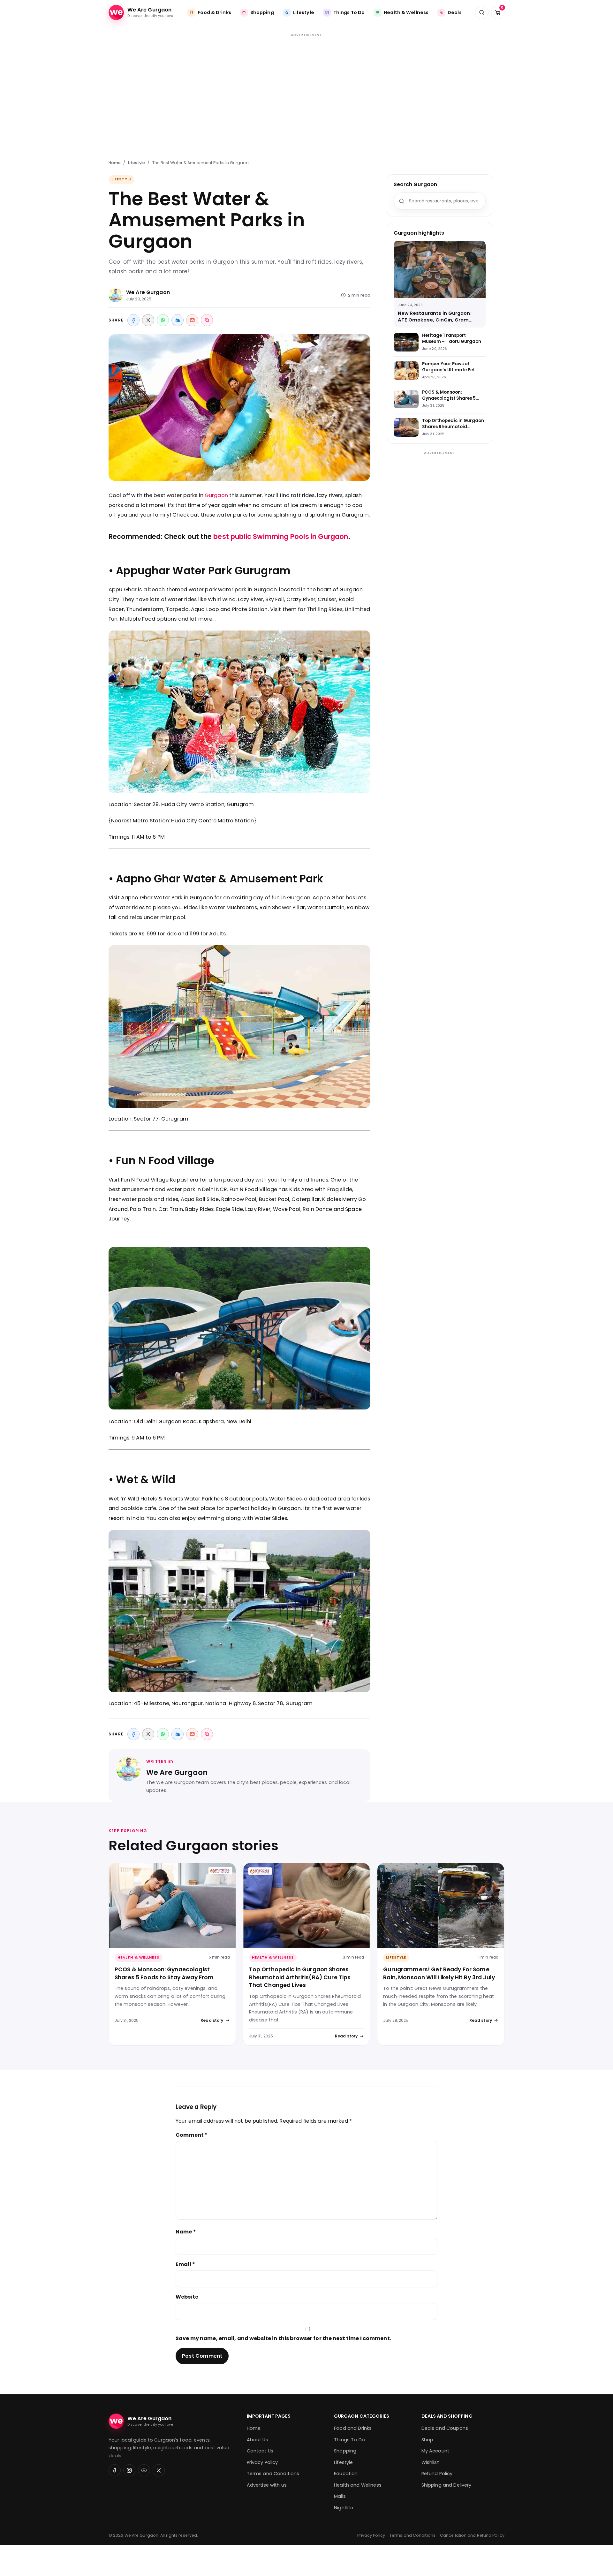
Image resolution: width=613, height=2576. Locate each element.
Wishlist (430, 2462)
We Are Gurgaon (148, 292)
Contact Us (260, 2451)
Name (186, 2232)
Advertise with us (267, 2485)
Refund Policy (437, 2474)
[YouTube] (144, 2470)
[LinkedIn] (178, 320)
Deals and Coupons (445, 2428)
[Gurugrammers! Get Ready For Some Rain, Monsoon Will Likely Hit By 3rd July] (441, 1905)
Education (346, 2474)
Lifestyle (137, 163)
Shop (428, 2440)
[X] (148, 320)
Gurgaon (216, 495)
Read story (212, 2020)
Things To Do (349, 2440)
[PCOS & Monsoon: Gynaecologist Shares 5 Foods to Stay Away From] (172, 1905)
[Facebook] (133, 320)
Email (185, 2264)
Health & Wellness (139, 1957)
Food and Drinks (353, 2428)
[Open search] (482, 12)
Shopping (345, 2451)
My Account (435, 2451)
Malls (340, 2496)
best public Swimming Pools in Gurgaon (281, 536)
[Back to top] (337, 2565)
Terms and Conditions (273, 2474)
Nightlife (344, 2508)
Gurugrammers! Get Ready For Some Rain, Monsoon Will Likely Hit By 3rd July (439, 1973)
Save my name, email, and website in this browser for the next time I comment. (283, 2338)
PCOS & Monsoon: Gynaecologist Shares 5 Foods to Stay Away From (164, 1973)
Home (115, 163)
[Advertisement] (306, 93)
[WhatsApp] (163, 320)
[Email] (192, 320)
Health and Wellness (358, 2485)
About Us (257, 2440)
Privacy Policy (262, 2462)
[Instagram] (129, 2470)
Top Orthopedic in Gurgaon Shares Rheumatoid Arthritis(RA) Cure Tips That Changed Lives (300, 1977)
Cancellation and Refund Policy (472, 2535)
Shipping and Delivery (447, 2485)
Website (187, 2297)
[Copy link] (207, 320)
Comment (192, 2135)
